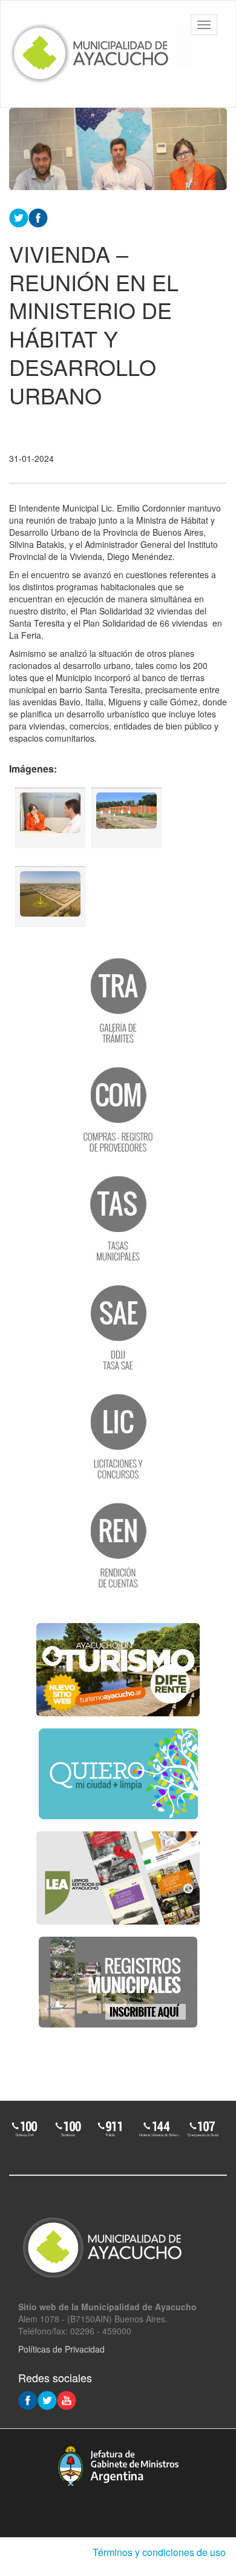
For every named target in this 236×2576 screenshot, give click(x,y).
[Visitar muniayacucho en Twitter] (47, 2399)
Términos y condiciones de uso (159, 2552)
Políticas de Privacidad (61, 2349)
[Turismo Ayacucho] (118, 1670)
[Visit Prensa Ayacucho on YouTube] (67, 2399)
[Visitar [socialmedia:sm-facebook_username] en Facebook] (38, 217)
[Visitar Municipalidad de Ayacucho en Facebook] (28, 2399)
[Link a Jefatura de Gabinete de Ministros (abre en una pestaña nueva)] (118, 2465)
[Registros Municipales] (118, 1982)
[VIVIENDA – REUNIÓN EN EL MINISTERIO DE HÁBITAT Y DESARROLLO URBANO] (50, 818)
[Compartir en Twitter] (19, 217)
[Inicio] (100, 54)
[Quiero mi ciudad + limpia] (118, 1774)
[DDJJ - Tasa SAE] (118, 1326)
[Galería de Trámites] (118, 1000)
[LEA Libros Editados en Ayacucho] (118, 1878)
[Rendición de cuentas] (118, 1544)
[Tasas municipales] (118, 1217)
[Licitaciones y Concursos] (118, 1435)
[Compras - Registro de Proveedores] (118, 1108)
